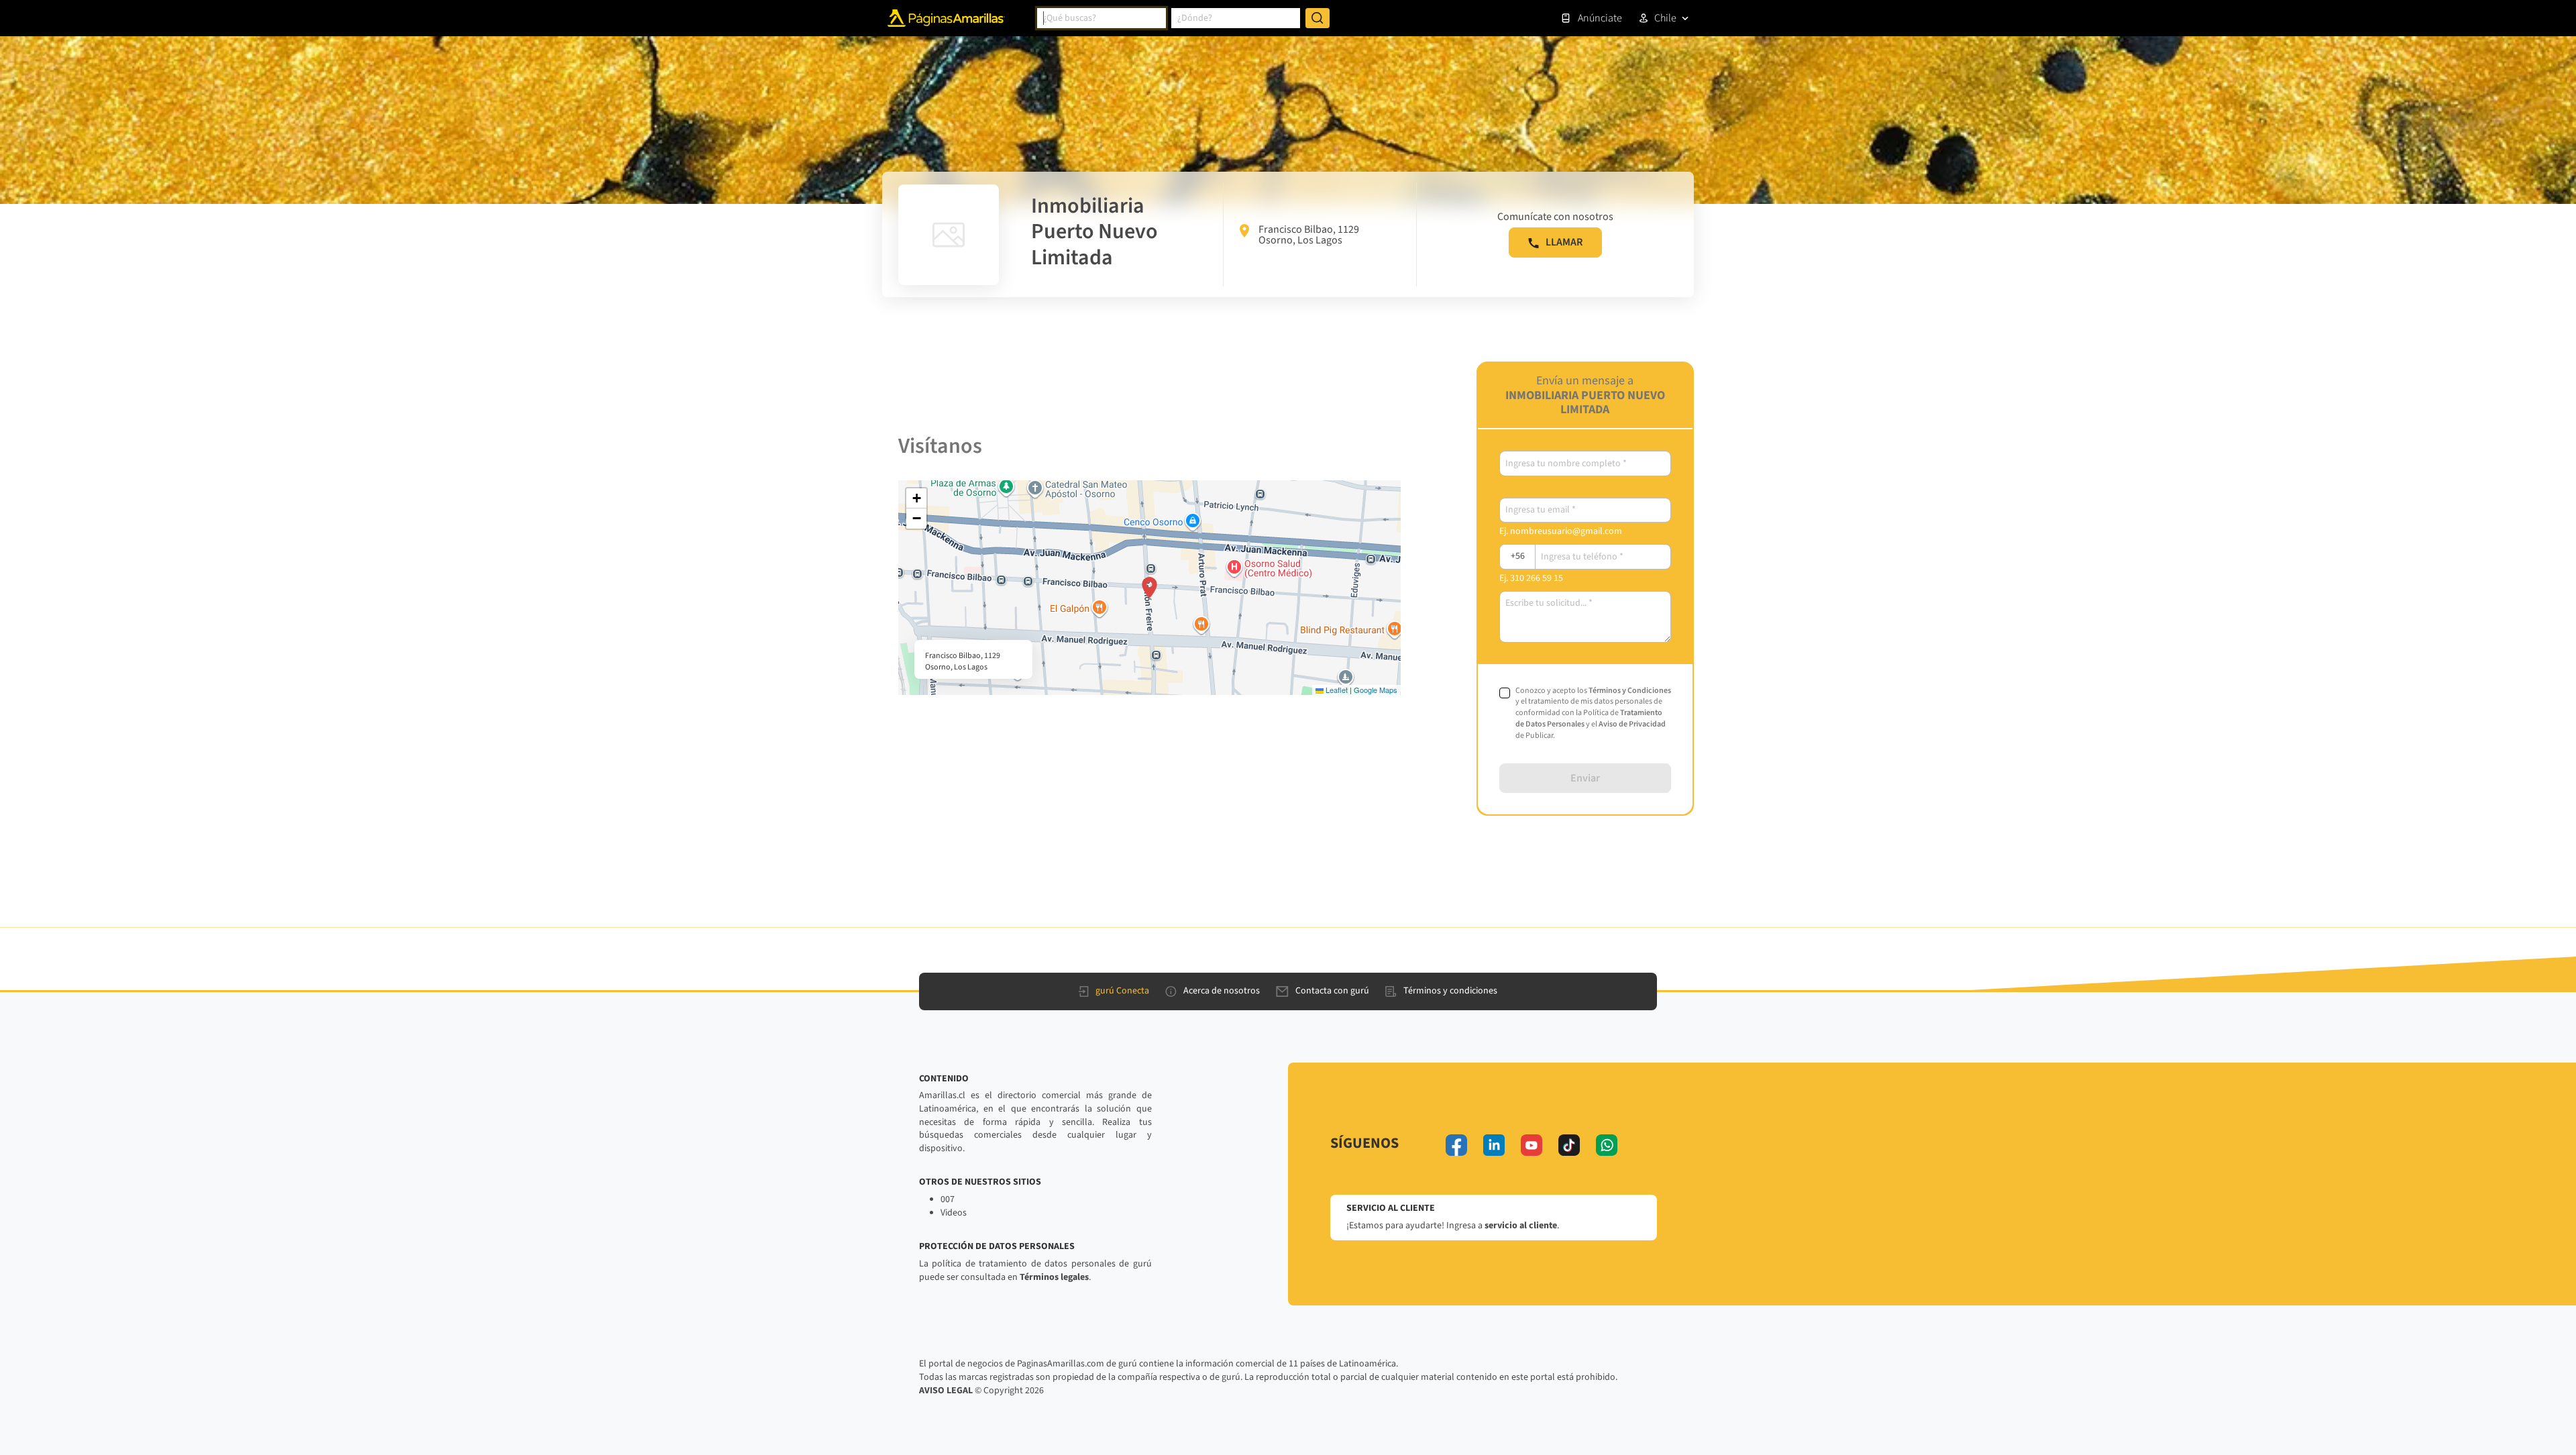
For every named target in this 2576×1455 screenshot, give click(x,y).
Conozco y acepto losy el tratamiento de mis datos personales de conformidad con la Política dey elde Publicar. (1593, 713)
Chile (1665, 18)
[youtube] (1532, 1145)
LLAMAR (1564, 242)
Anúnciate (1600, 18)
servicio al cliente (1521, 1226)
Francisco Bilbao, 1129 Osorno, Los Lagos (1309, 235)
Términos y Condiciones (1630, 691)
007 (948, 1199)
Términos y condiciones (1450, 991)
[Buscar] (1318, 18)
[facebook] (1456, 1145)
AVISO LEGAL (946, 1391)
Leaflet (1336, 690)
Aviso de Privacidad (1632, 724)
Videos (954, 1213)
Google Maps (1376, 690)
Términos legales (1054, 1277)
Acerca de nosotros (1222, 991)
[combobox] (1102, 18)
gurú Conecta (1122, 991)
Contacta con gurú (1332, 991)
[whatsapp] (1607, 1145)
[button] (1149, 588)
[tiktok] (1569, 1145)
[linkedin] (1494, 1145)
